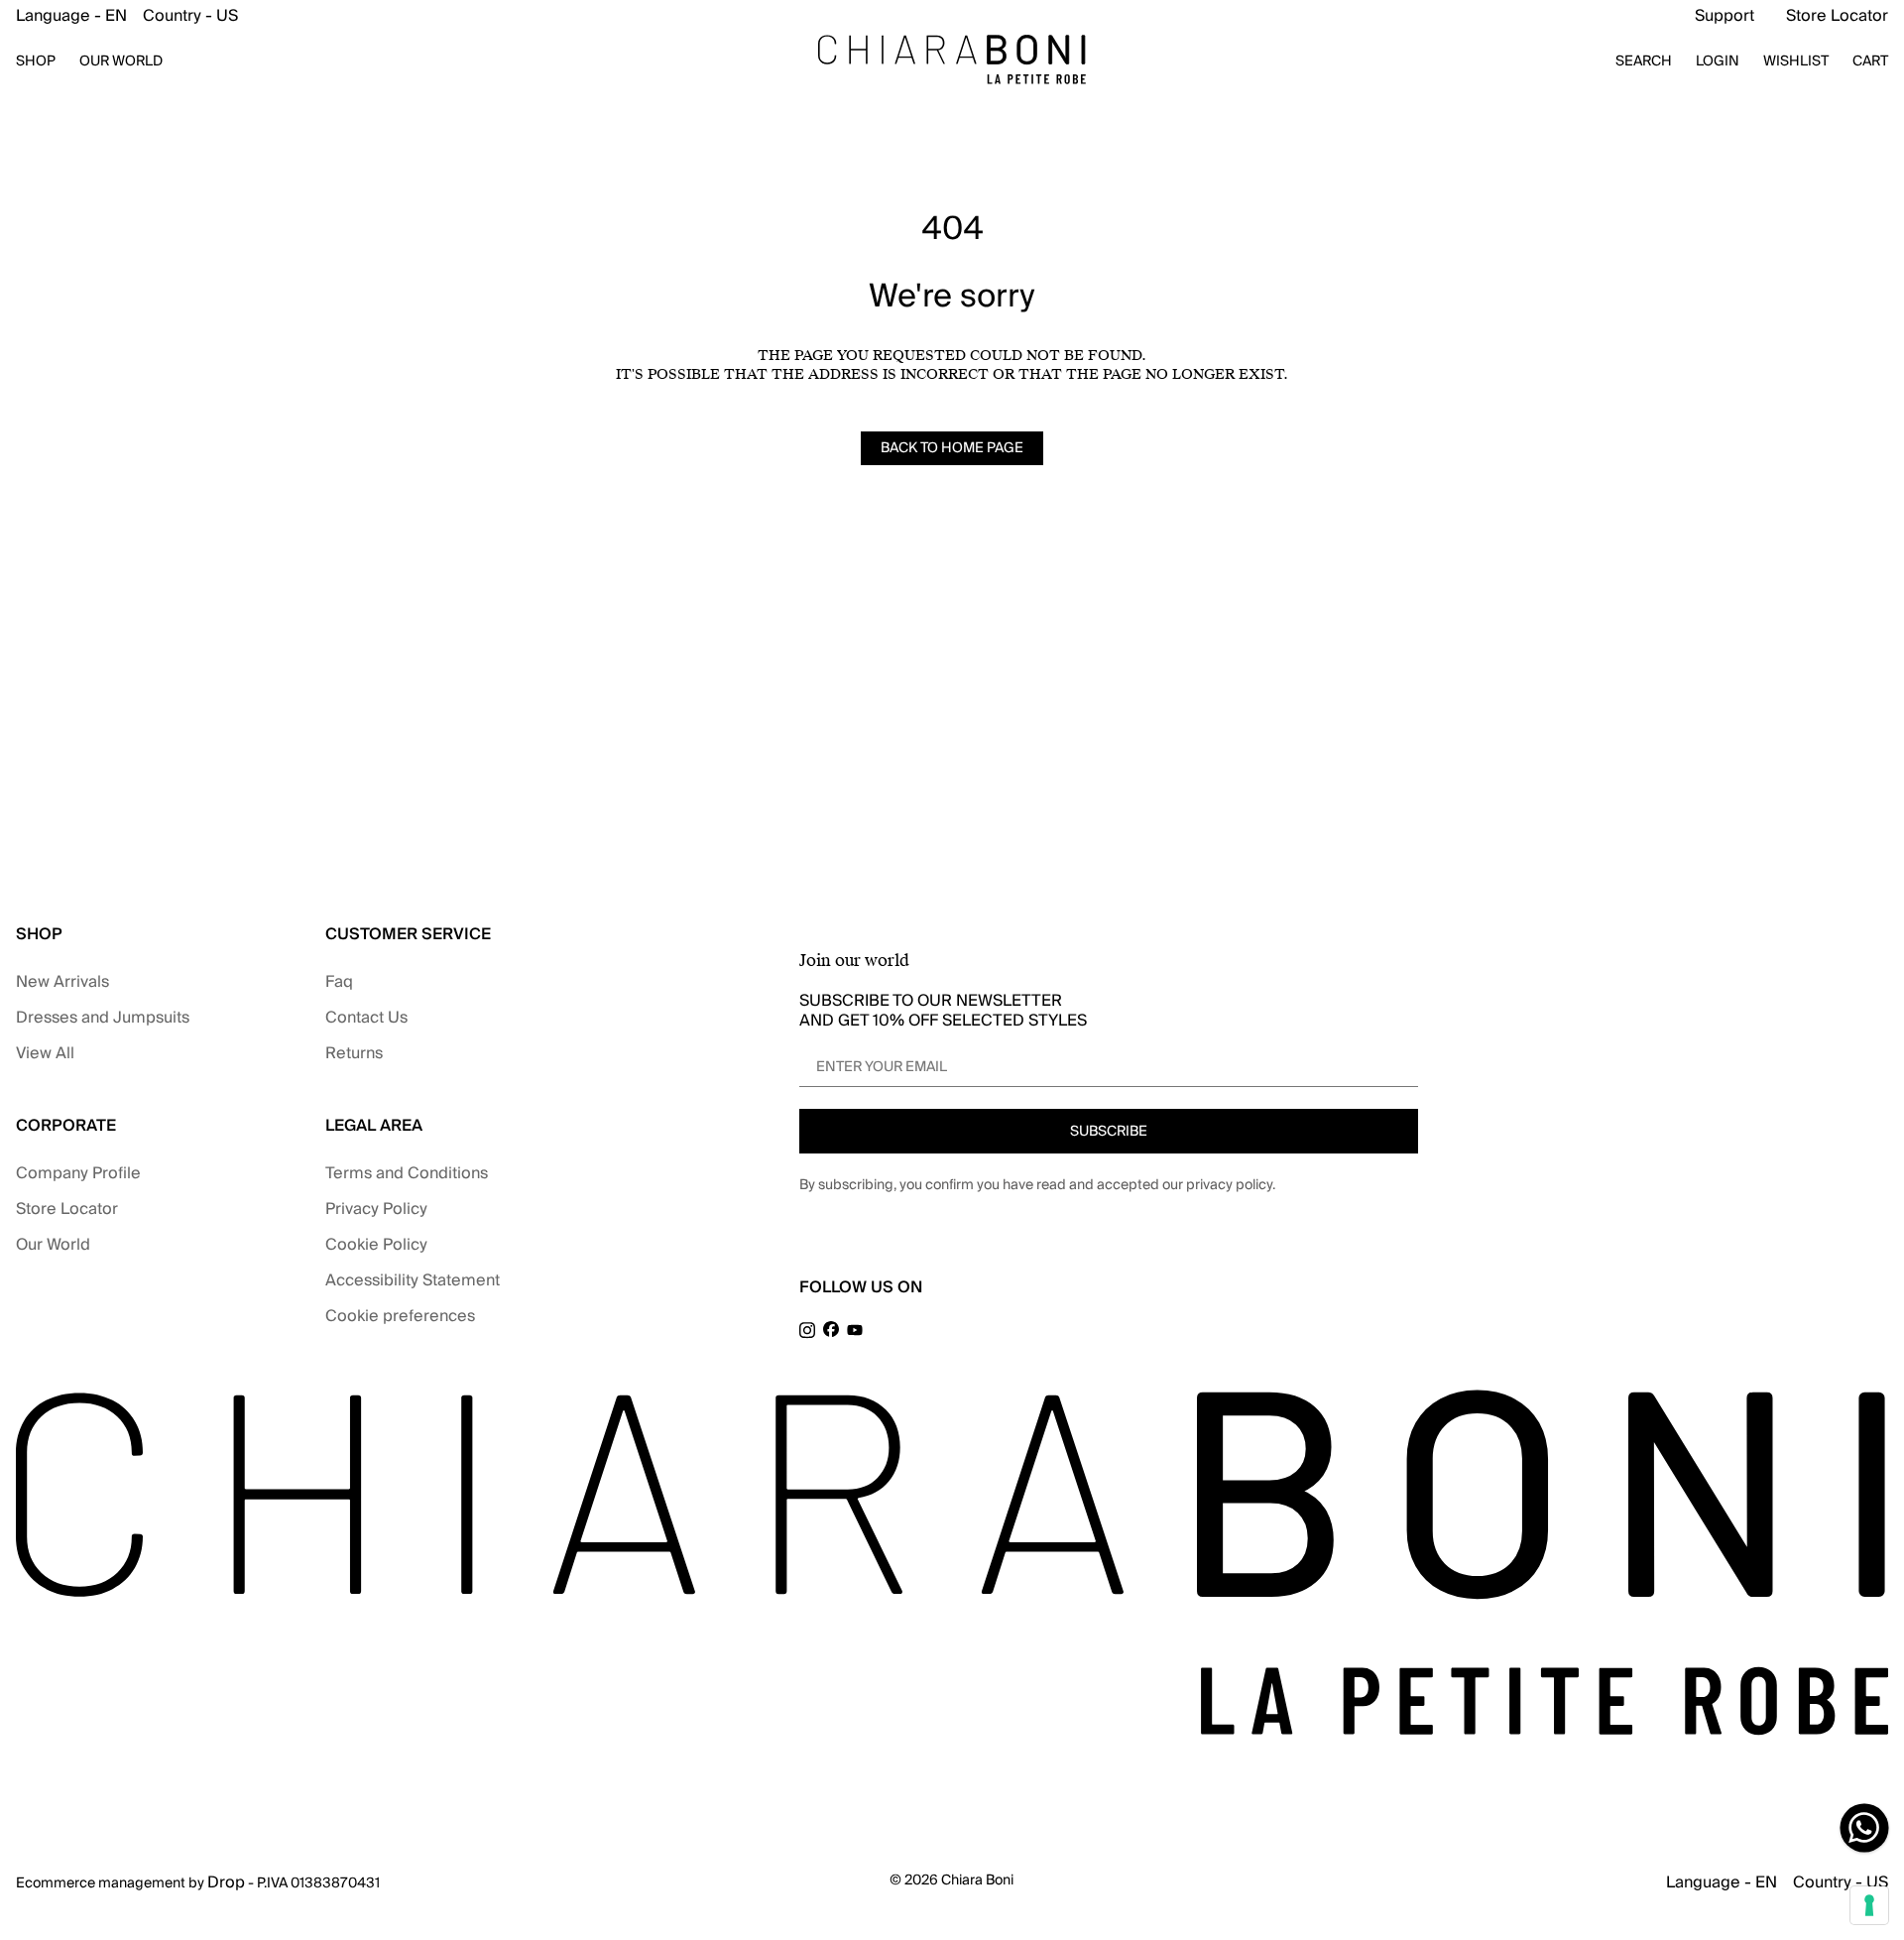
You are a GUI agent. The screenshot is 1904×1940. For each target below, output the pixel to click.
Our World (53, 1245)
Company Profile (78, 1173)
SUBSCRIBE (1109, 1132)
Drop (226, 1882)
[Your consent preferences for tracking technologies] (1869, 1905)
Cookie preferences (400, 1316)
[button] (127, 16)
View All (45, 1053)
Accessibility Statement (413, 1280)
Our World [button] (121, 61)
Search (1644, 61)
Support (1725, 16)
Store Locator (1837, 16)
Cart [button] (1870, 61)
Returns (354, 1053)
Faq (339, 982)
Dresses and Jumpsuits (103, 1018)
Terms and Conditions (407, 1173)
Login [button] (1718, 61)
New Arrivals (62, 982)
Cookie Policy (376, 1245)
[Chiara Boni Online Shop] (952, 60)
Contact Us (366, 1018)
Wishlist (1796, 61)
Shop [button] (36, 61)
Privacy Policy (376, 1209)
